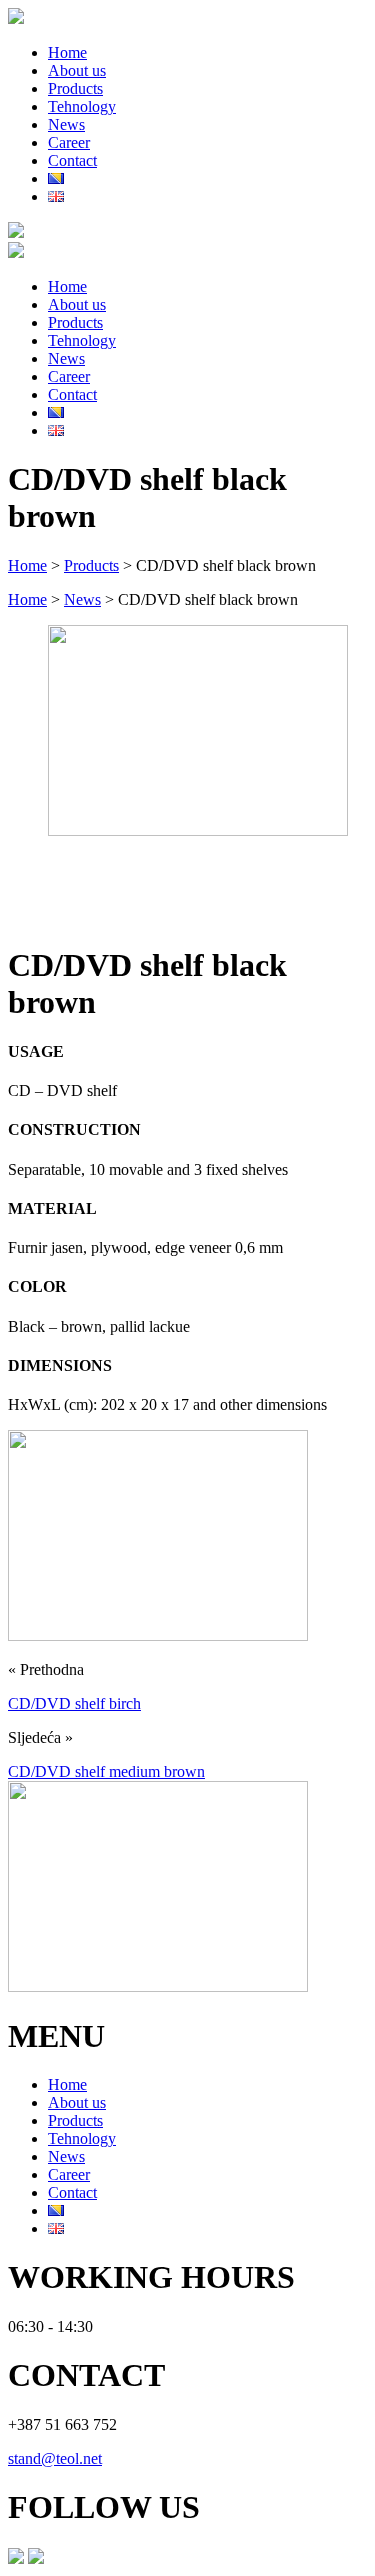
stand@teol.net (55, 2458)
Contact (72, 160)
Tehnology (82, 106)
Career (69, 142)
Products (75, 88)
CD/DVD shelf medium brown (106, 1771)
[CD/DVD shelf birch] (158, 1635)
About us (77, 70)
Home (67, 52)
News (66, 124)
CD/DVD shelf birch (74, 1703)
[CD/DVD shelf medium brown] (158, 1986)
